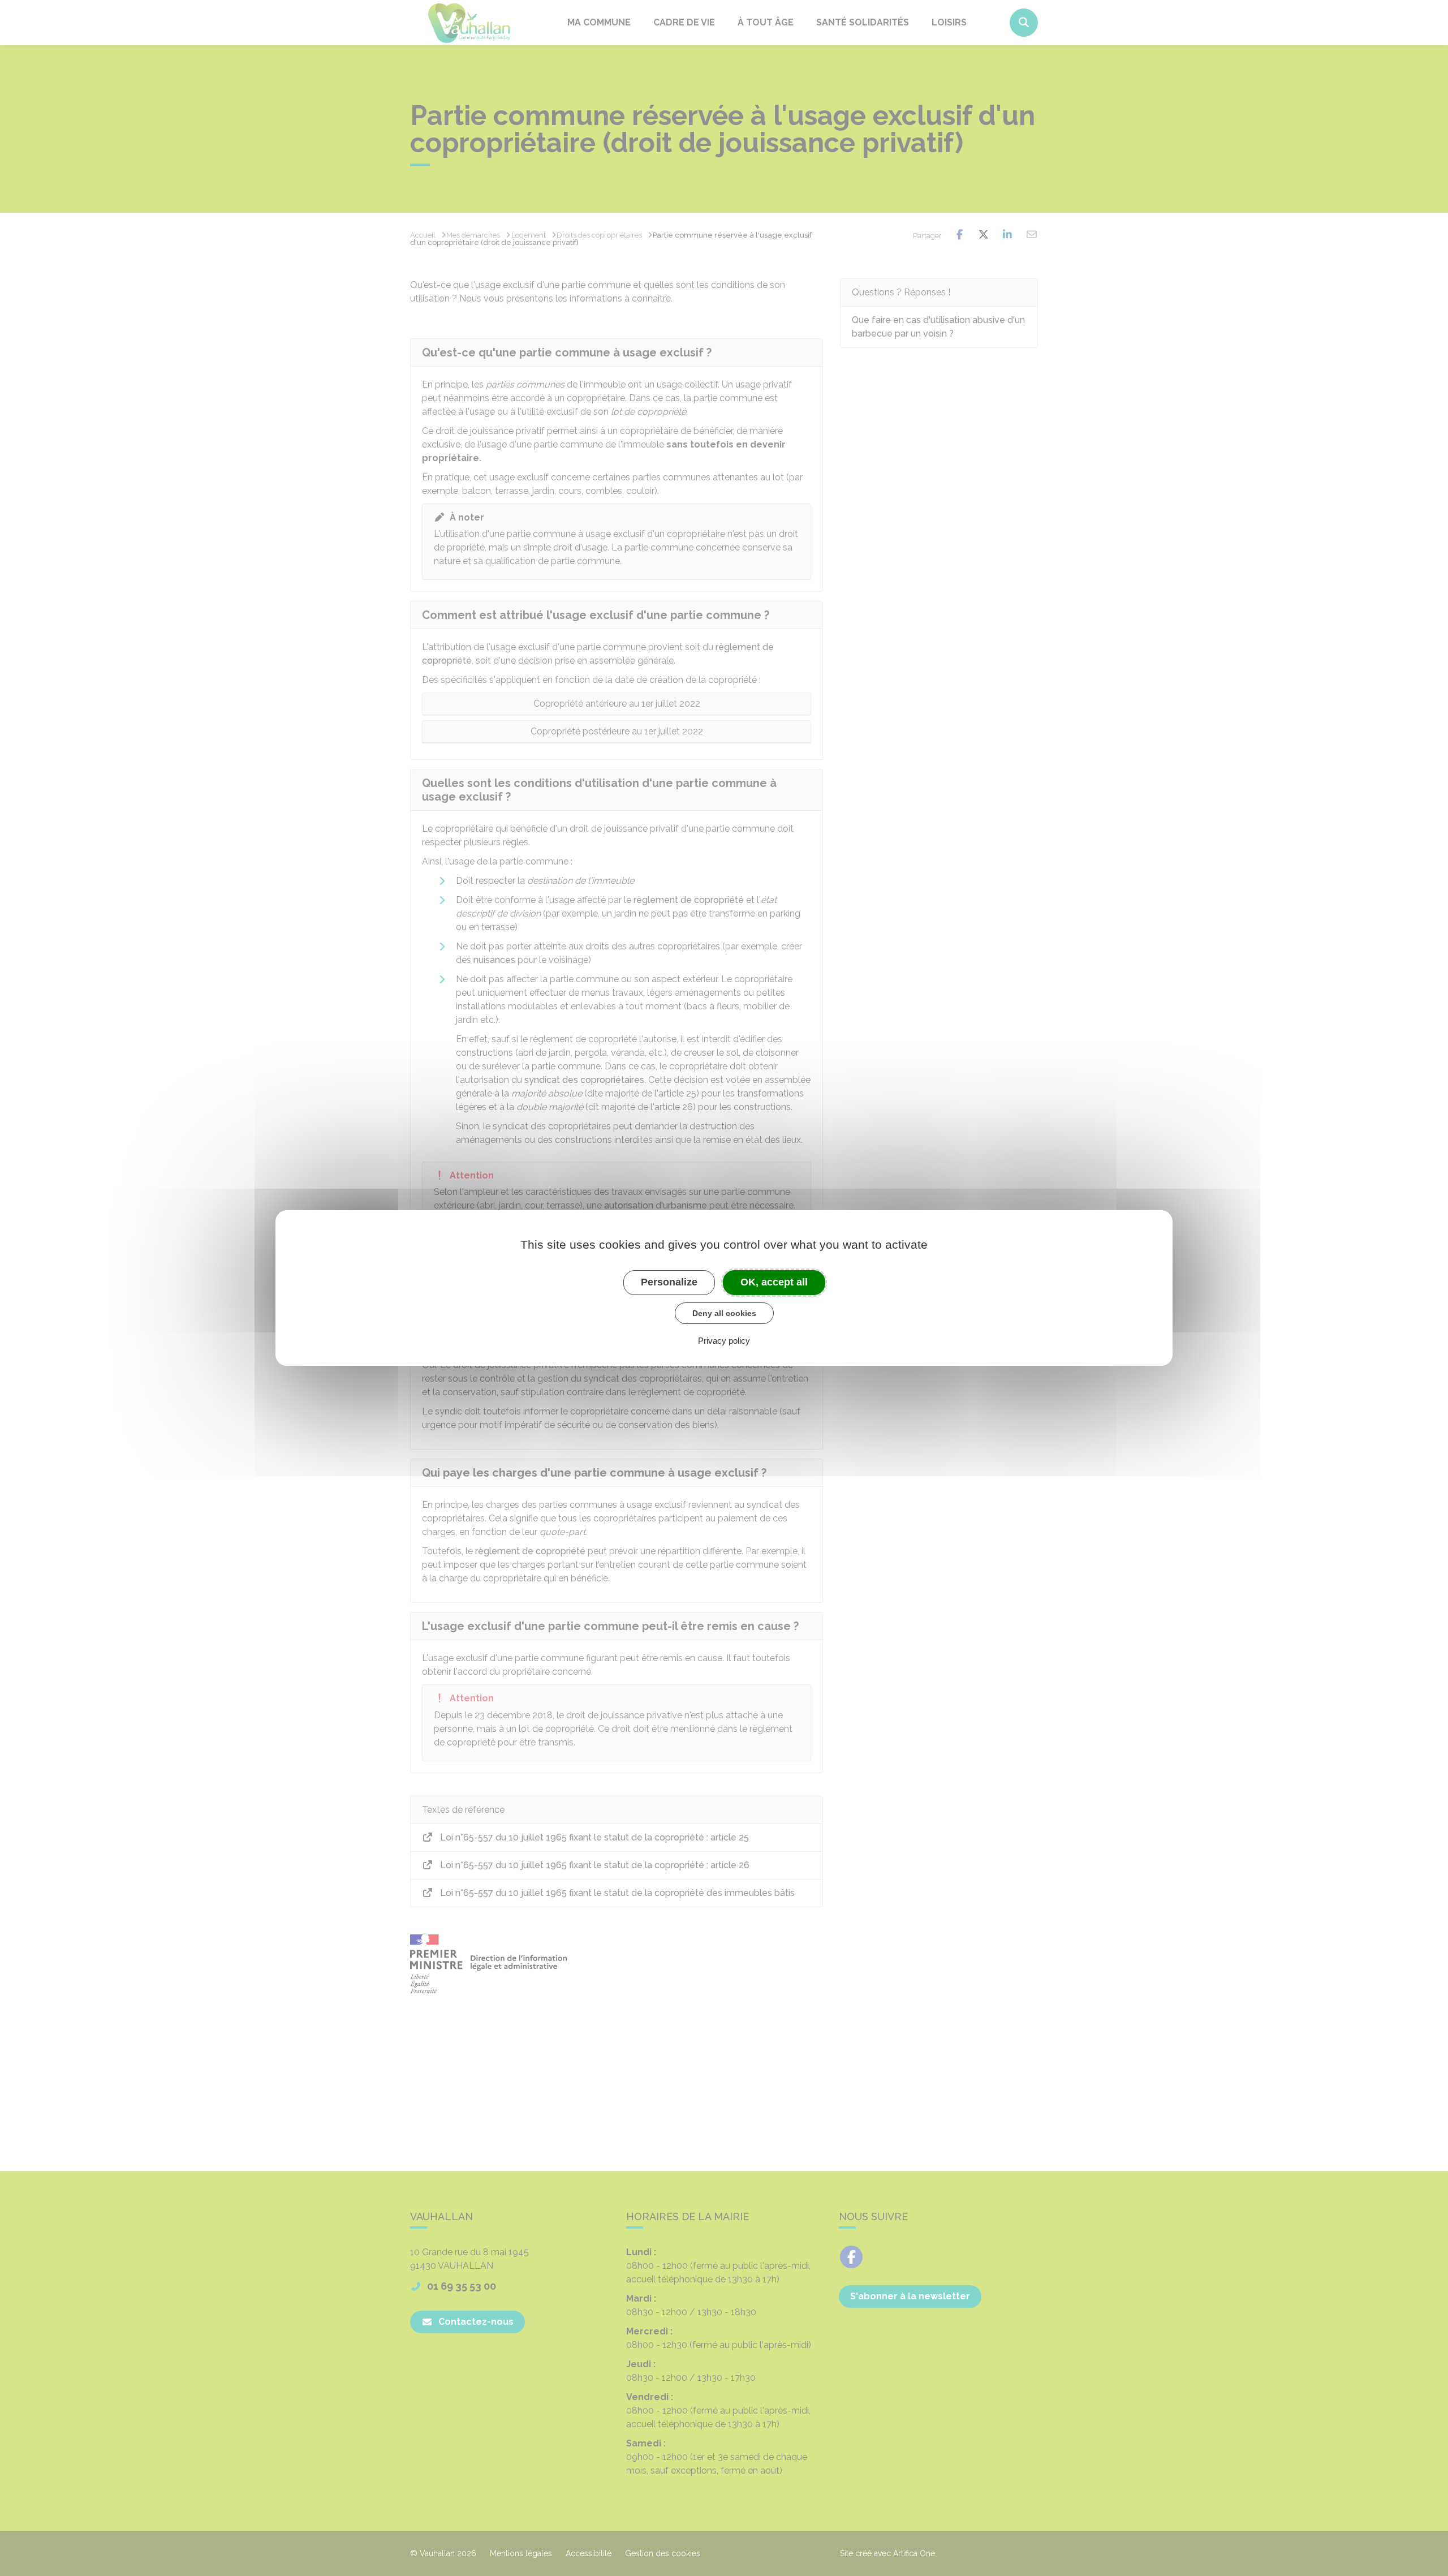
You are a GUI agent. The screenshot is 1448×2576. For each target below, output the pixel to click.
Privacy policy (724, 1341)
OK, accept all (774, 1282)
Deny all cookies (724, 1313)
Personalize (669, 1282)
